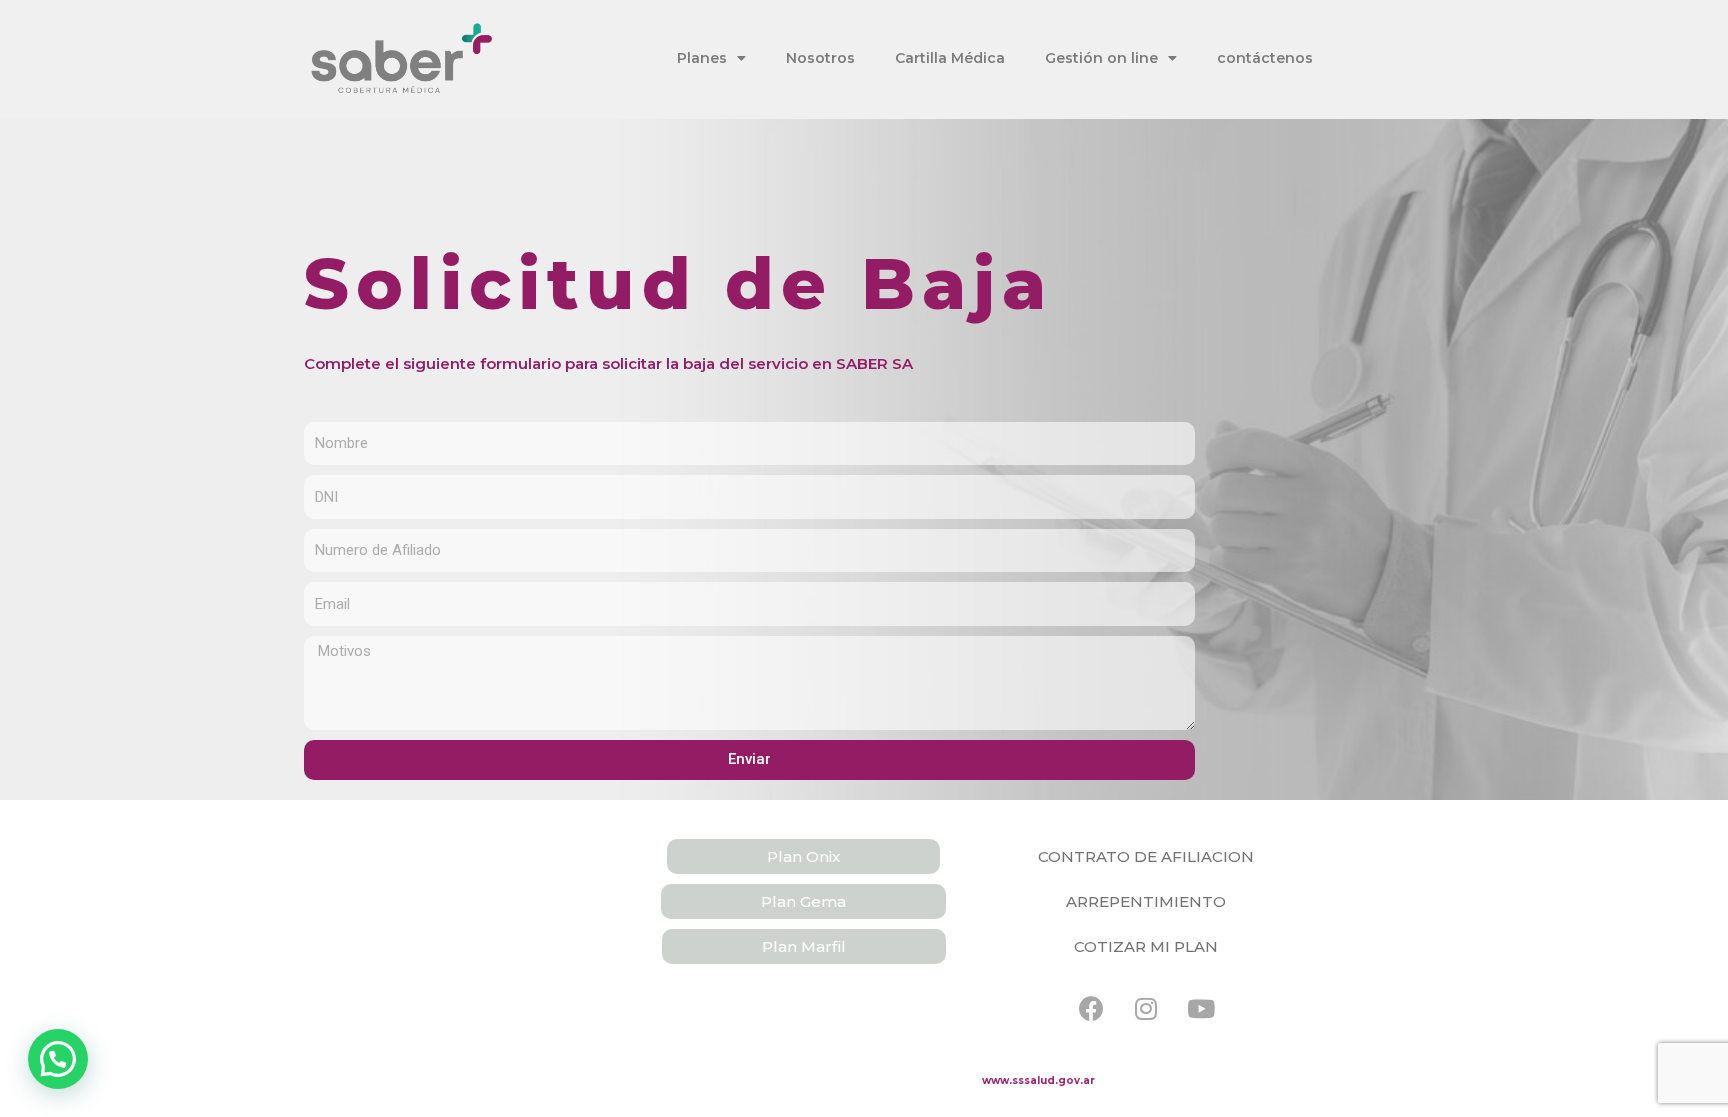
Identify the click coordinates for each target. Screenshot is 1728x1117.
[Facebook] (1091, 1009)
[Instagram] (1146, 1009)
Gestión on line (1101, 58)
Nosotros (820, 58)
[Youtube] (1201, 1009)
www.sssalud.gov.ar (1038, 1080)
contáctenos (1265, 58)
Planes (702, 58)
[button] (803, 856)
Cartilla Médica (950, 58)
